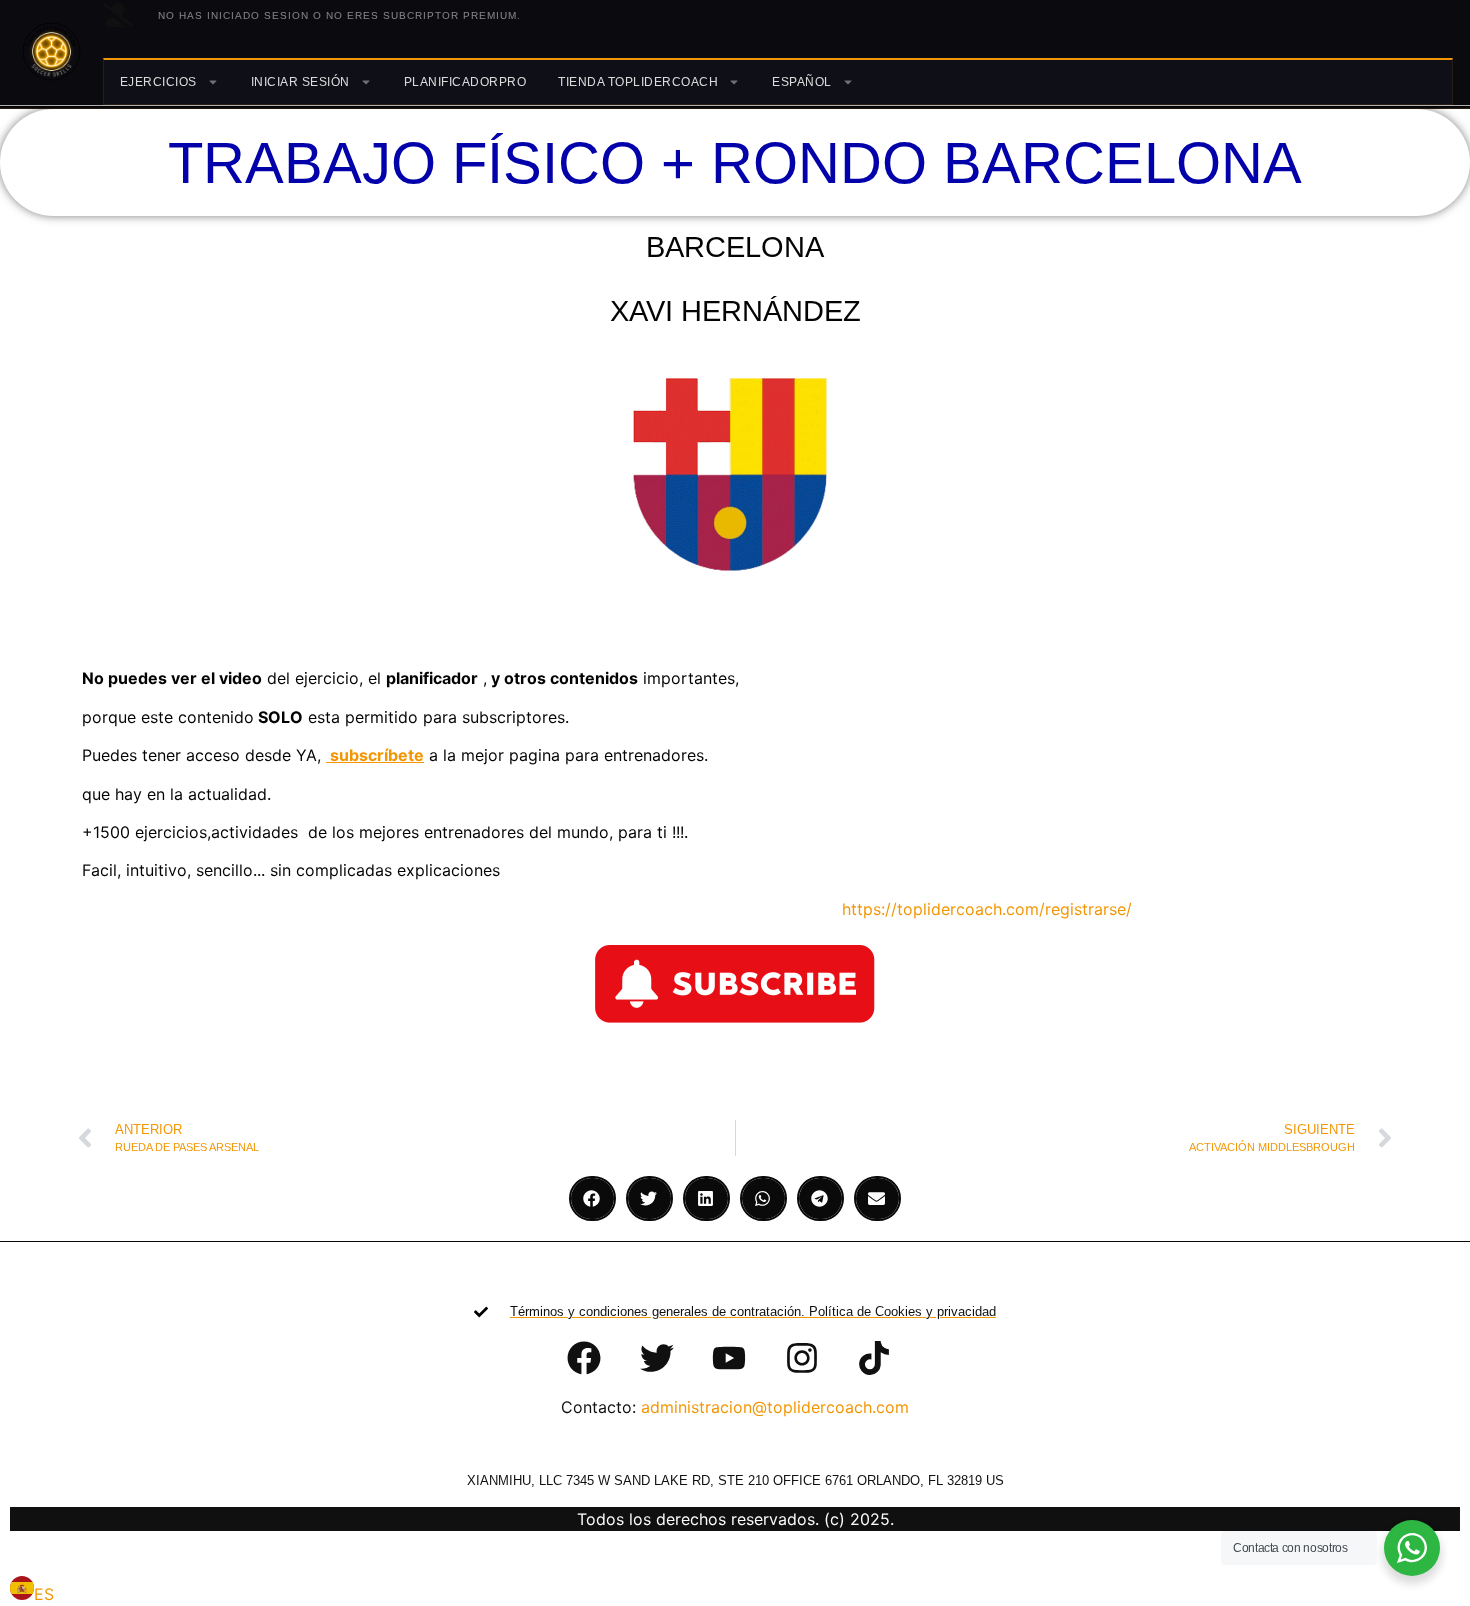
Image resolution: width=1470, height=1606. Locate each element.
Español (802, 82)
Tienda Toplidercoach (638, 82)
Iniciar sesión (300, 82)
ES (44, 1594)
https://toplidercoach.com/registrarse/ (974, 909)
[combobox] (32, 1591)
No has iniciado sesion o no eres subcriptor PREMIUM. (339, 15)
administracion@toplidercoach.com (775, 1407)
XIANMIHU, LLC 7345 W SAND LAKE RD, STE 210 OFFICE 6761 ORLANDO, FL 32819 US (735, 1480)
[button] (592, 1198)
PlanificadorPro (465, 82)
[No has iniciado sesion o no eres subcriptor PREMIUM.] (118, 15)
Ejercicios (158, 82)
